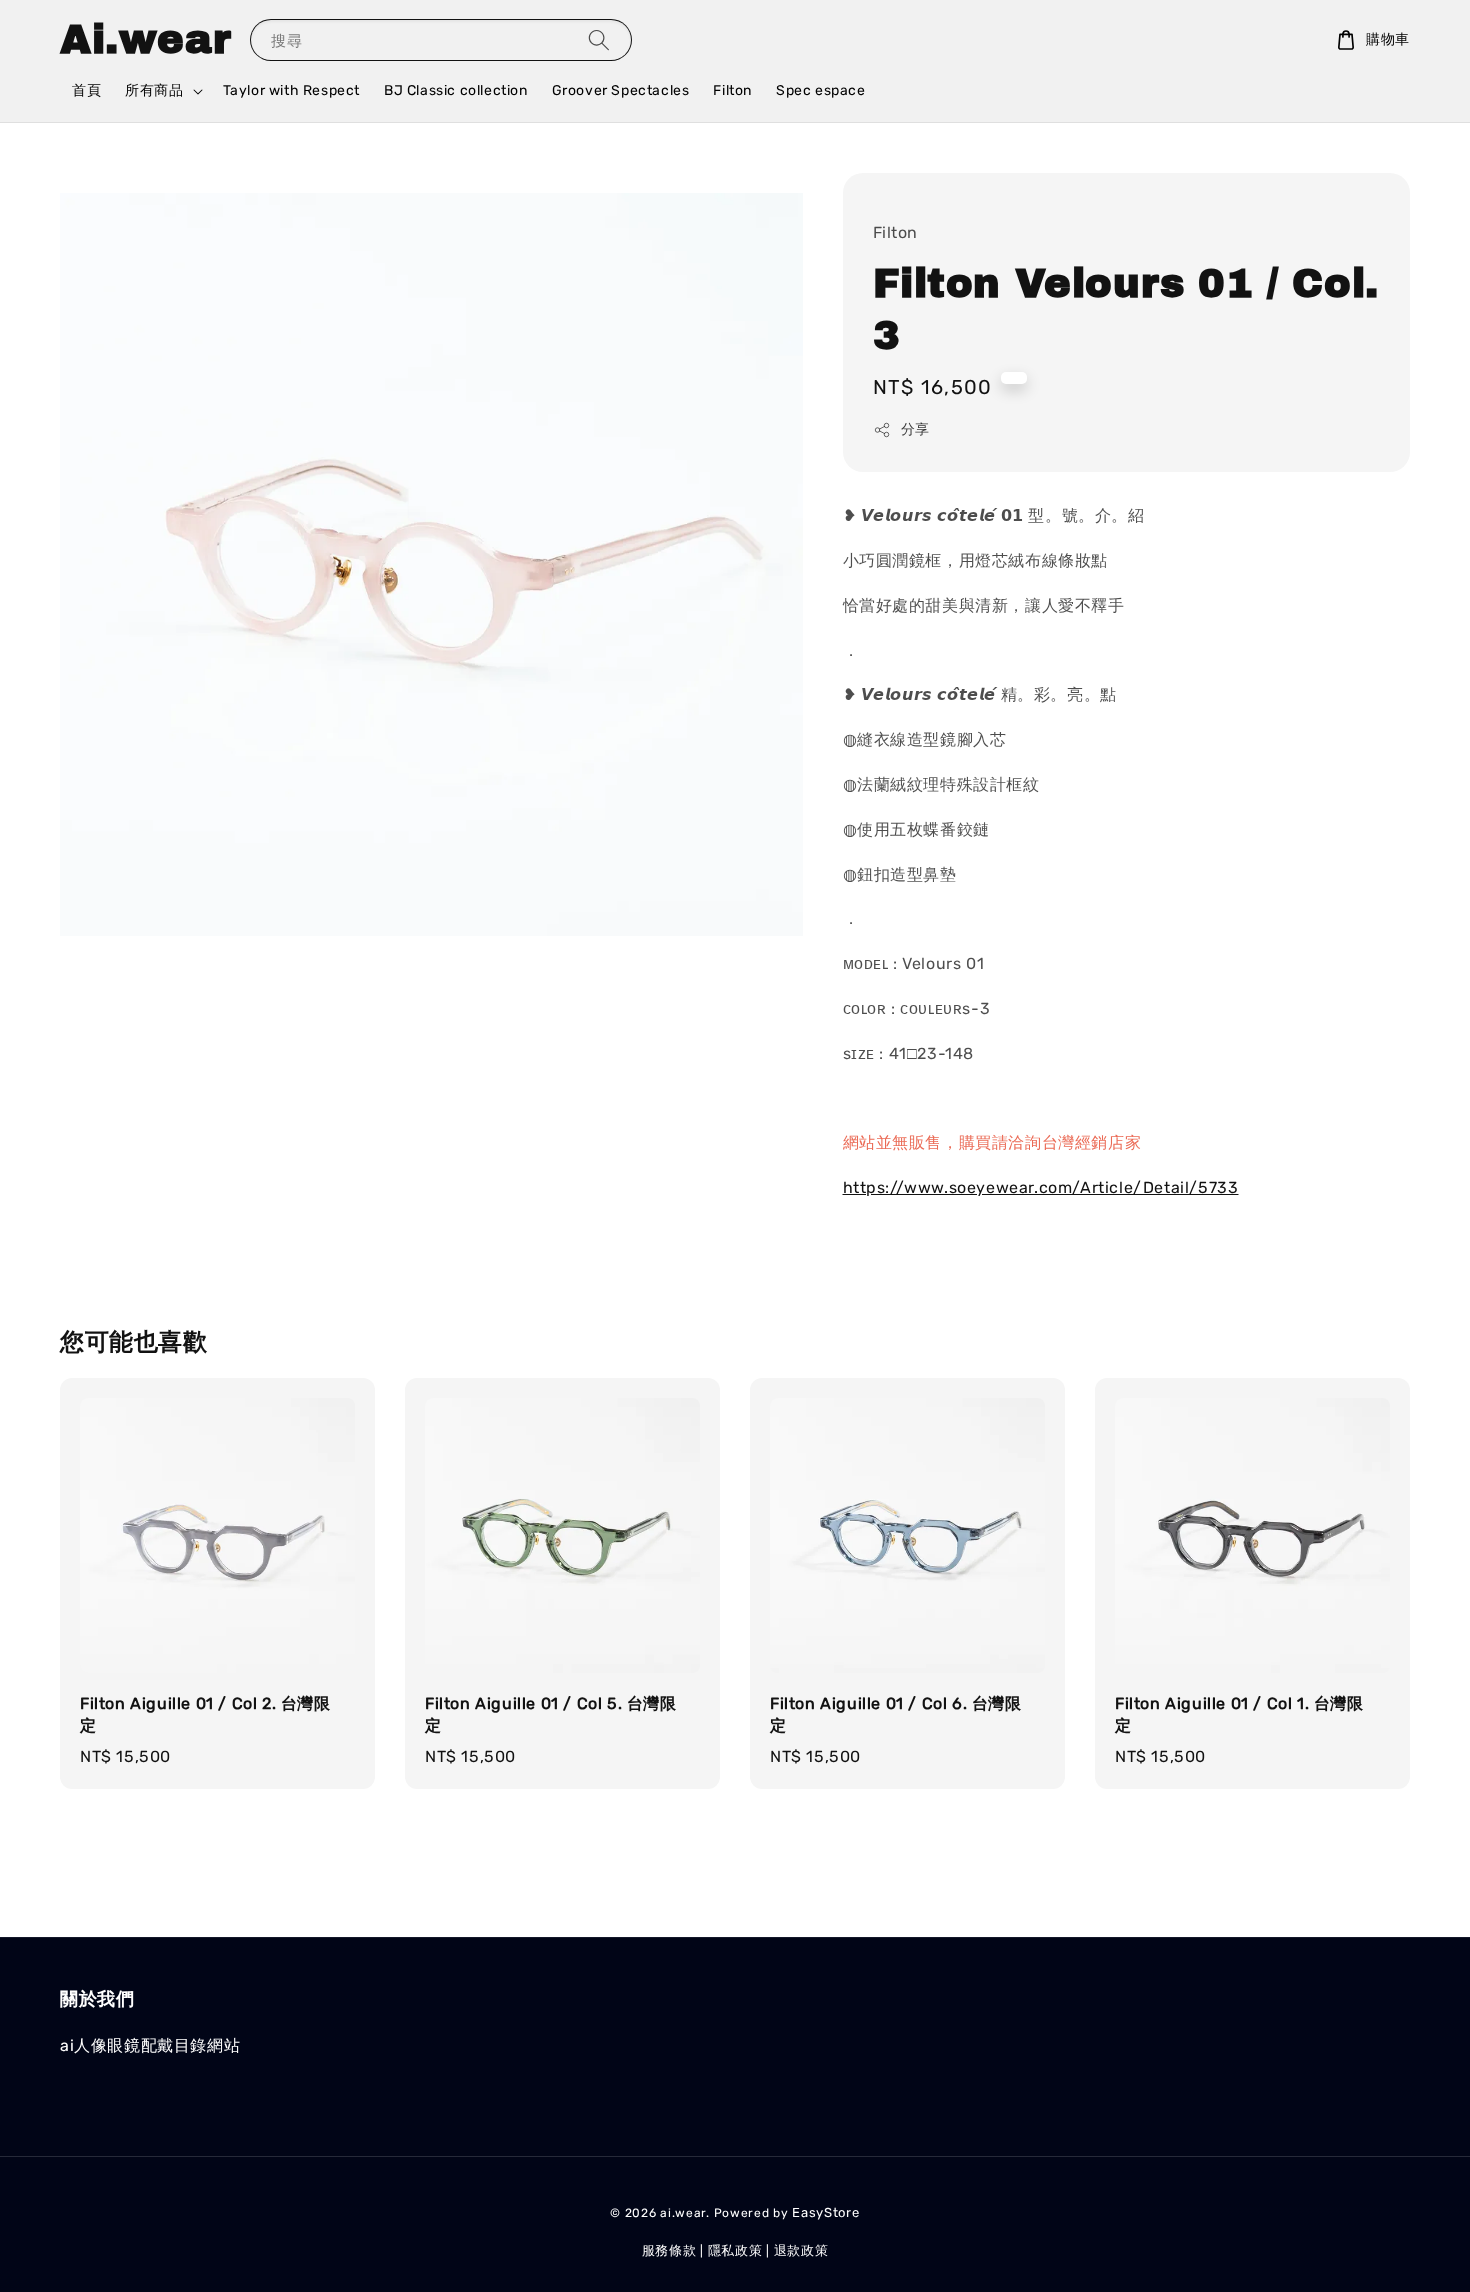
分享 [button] (915, 429)
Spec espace (821, 90)
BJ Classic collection (456, 90)
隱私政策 (735, 2250)
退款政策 (801, 2250)
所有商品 (154, 90)
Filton (732, 90)
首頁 (86, 90)
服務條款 (669, 2250)
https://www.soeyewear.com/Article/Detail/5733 (1041, 1187)
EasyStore (825, 2212)
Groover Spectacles (621, 90)
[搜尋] (599, 39)
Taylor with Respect (291, 90)
